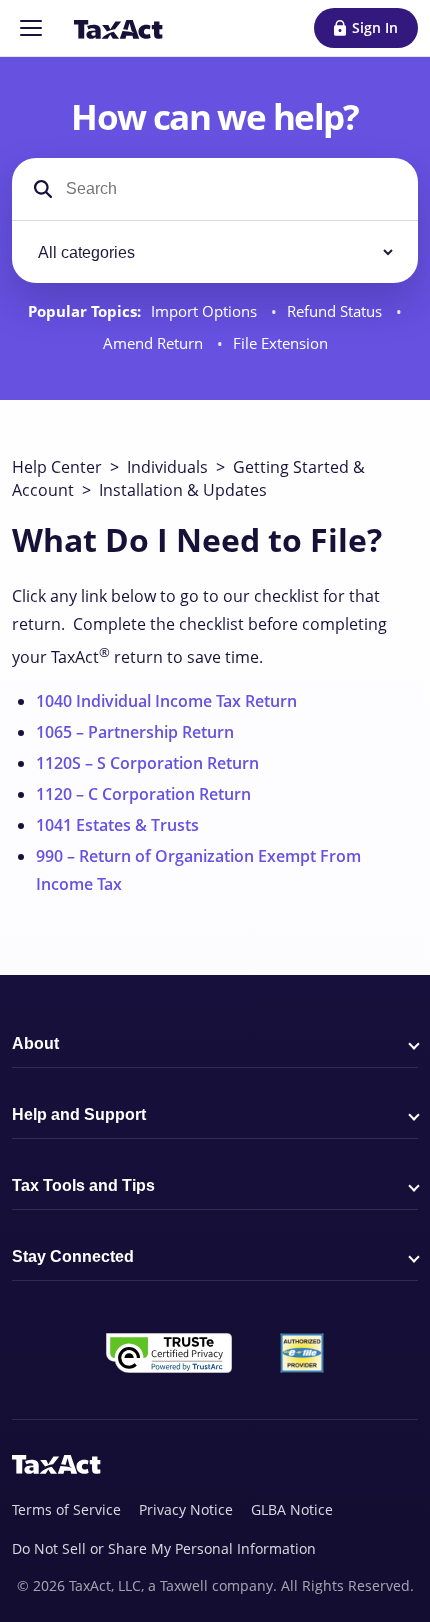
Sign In (375, 27)
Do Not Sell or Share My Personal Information (164, 1548)
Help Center (57, 467)
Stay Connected (73, 1256)
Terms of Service (66, 1509)
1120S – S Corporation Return (147, 763)
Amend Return (155, 343)
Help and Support (79, 1114)
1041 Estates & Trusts (117, 825)
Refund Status (336, 311)
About (35, 1043)
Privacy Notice (186, 1509)
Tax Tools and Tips (83, 1185)
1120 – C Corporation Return (143, 794)
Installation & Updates (183, 490)
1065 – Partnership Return (135, 732)
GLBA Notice (292, 1509)
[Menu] (31, 28)
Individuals (167, 467)
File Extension (280, 343)
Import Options (206, 311)
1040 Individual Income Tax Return (166, 701)
